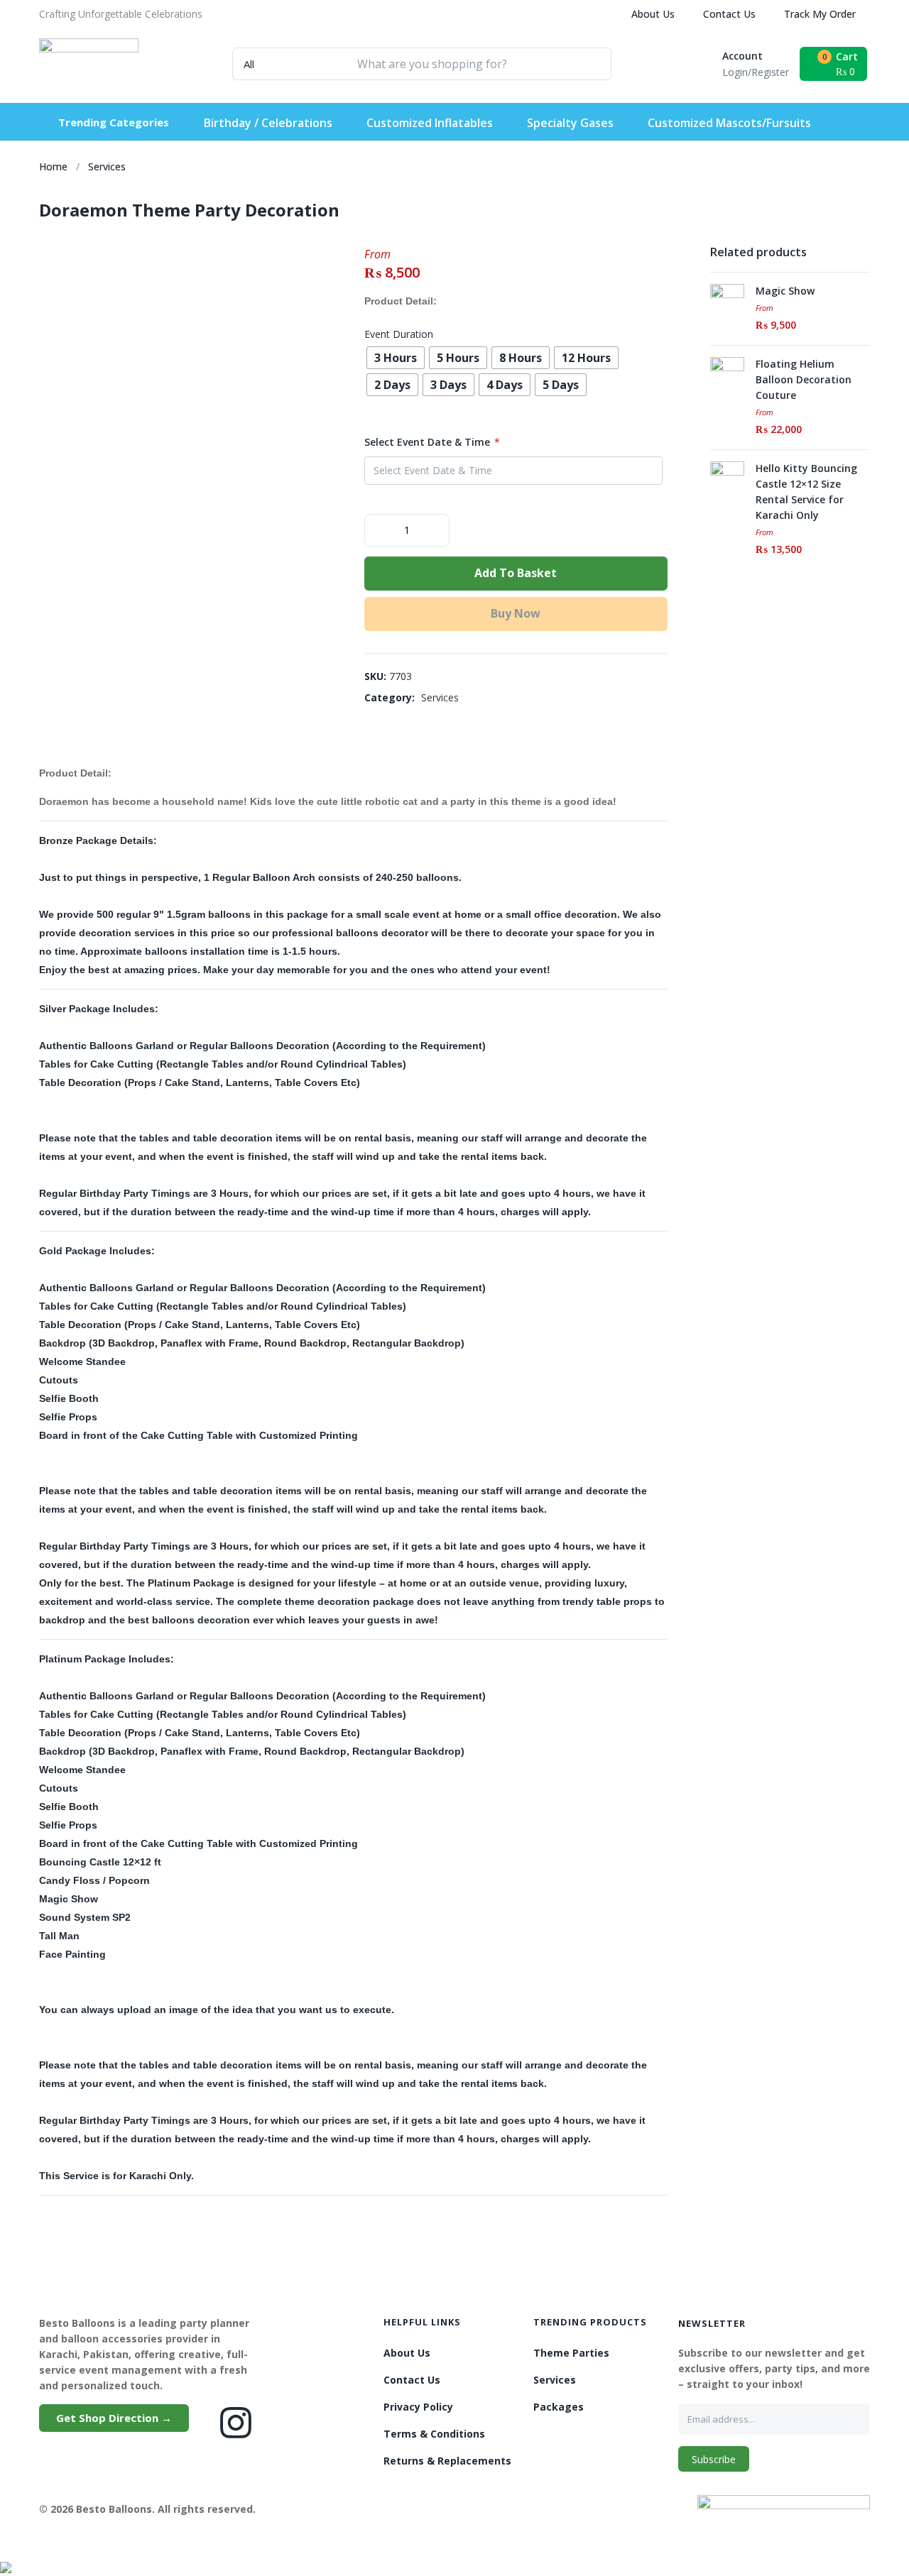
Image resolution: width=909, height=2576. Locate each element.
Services (107, 166)
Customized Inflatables (430, 123)
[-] (376, 529)
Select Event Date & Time (432, 442)
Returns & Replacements (447, 2461)
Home (53, 166)
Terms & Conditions (434, 2434)
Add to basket (516, 573)
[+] (437, 529)
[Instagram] (236, 2423)
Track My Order (820, 14)
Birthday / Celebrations (268, 123)
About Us (653, 14)
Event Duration (399, 334)
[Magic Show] (727, 300)
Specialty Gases (570, 123)
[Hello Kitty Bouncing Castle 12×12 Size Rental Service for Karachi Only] (727, 477)
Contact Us (729, 14)
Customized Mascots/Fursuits (729, 123)
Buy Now (516, 613)
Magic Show (785, 291)
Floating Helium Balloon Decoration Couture (804, 379)
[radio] (396, 358)
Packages (559, 2407)
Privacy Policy (418, 2407)
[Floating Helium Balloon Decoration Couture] (727, 373)
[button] (121, 14)
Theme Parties (571, 2353)
